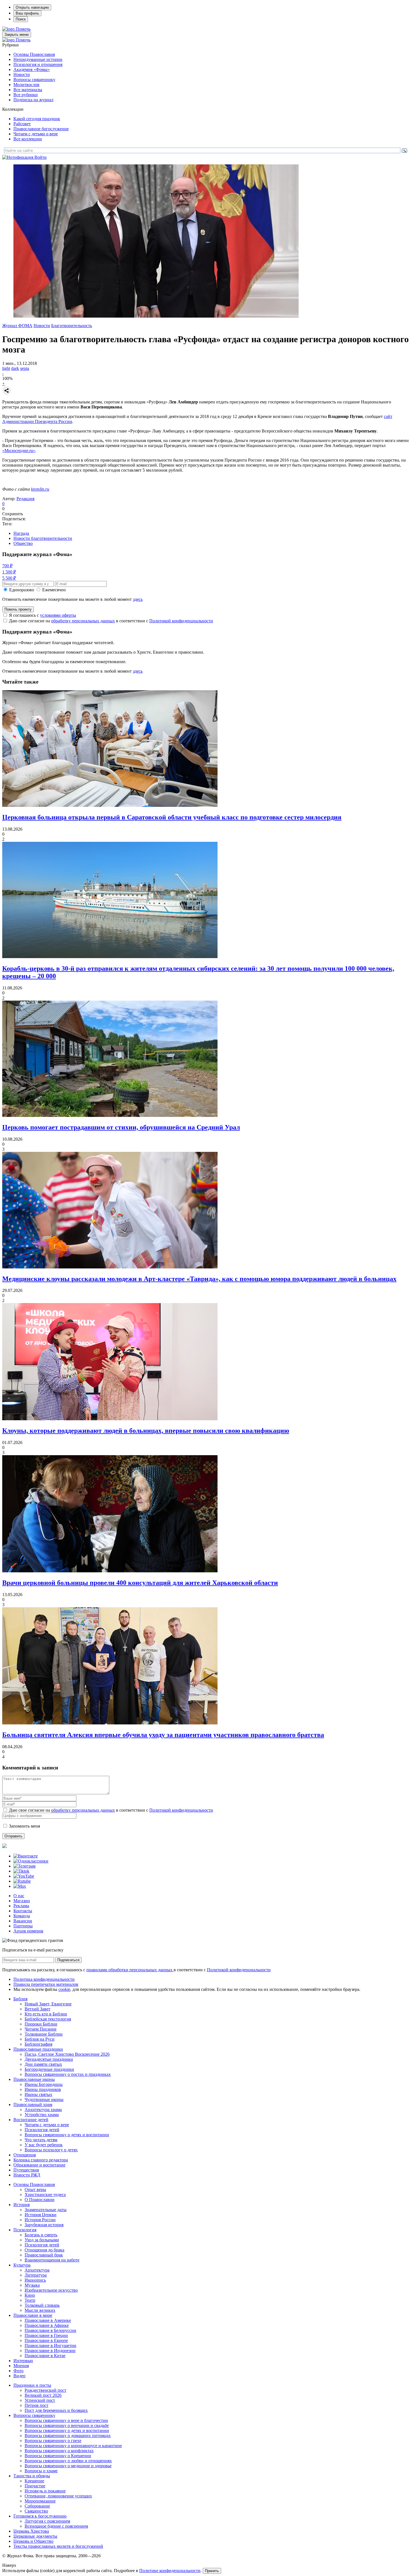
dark (15, 368)
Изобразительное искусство (51, 2290)
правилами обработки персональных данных (130, 1970)
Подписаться (68, 1960)
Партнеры (23, 1926)
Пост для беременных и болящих (56, 2410)
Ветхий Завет (37, 2009)
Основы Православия (34, 54)
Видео (19, 2376)
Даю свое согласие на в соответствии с (111, 621)
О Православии (40, 2200)
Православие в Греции (46, 2335)
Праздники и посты (32, 2385)
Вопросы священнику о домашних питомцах (68, 2436)
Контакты (23, 1911)
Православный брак (44, 2255)
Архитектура (37, 2270)
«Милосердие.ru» (19, 451)
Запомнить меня (24, 1826)
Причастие (35, 2486)
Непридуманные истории (38, 59)
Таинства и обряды (32, 2476)
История (22, 2205)
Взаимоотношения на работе (52, 2260)
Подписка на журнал (33, 100)
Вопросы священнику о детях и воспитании (67, 2135)
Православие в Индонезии (50, 2351)
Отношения (25, 2155)
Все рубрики (26, 95)
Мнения (21, 2366)
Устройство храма (42, 2115)
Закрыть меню (17, 35)
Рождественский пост (45, 2390)
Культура (22, 2265)
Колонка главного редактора (41, 2160)
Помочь (23, 29)
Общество (23, 543)
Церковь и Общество (33, 2541)
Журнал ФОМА (17, 326)
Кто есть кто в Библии (46, 2014)
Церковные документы (35, 2536)
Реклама (21, 1906)
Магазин (22, 1901)
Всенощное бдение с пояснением (56, 2526)
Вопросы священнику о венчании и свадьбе (67, 2425)
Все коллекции (28, 139)
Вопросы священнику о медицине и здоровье (68, 2466)
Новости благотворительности (43, 538)
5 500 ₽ (9, 578)
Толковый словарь (42, 2305)
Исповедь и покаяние (45, 2491)
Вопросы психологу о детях (51, 2150)
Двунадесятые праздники (49, 2059)
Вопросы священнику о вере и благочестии (66, 2420)
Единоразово (22, 590)
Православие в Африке (47, 2325)
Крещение (34, 2481)
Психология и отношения (38, 64)
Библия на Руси (40, 2039)
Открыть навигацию (32, 7)
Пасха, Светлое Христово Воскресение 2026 (67, 2054)
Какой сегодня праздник (37, 119)
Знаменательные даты (46, 2210)
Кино (30, 2295)
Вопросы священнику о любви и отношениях (68, 2461)
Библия (20, 1999)
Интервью (23, 2361)
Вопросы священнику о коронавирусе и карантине (73, 2446)
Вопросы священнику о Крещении (58, 2456)
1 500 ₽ (9, 572)
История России (40, 2220)
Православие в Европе (46, 2340)
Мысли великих (40, 2310)
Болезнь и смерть (41, 2235)
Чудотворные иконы (44, 2099)
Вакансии (23, 1921)
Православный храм (33, 2104)
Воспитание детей (31, 2120)
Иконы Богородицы (44, 2084)
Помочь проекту (18, 609)
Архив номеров (28, 1931)
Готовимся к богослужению (40, 2516)
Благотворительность (72, 326)
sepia (25, 368)
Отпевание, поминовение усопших (58, 2496)
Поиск (21, 19)
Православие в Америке (48, 2320)
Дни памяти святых (43, 2064)
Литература (36, 2275)
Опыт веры (35, 2189)
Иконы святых (38, 2094)
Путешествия (26, 2170)
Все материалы (28, 90)
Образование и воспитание (39, 2165)
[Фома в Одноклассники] (31, 1861)
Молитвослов (26, 85)
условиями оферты (58, 615)
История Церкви (41, 2215)
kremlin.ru (40, 489)
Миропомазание (40, 2501)
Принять (212, 2571)
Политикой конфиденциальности (181, 621)
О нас (19, 1896)
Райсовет (22, 124)
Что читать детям (41, 2140)
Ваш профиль (27, 13)
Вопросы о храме (41, 2471)
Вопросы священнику (34, 80)
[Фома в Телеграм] (24, 1866)
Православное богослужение (41, 129)
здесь (138, 599)
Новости (22, 75)
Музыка (32, 2285)
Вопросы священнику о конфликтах (59, 2451)
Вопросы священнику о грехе (53, 2441)
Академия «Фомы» (32, 69)
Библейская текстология (48, 2019)
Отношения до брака (44, 2250)
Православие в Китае (45, 2356)
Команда (22, 1916)
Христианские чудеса (45, 2195)
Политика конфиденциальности (44, 1979)
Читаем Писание (41, 2029)
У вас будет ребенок (44, 2145)
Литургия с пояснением (47, 2521)
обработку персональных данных (83, 621)
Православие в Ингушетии (50, 2345)
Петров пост (36, 2405)
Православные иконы (34, 2079)
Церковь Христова (31, 2531)
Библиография (38, 2044)
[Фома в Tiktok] (21, 1871)
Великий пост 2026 (43, 2395)
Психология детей (42, 2130)
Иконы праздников (43, 2089)
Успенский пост (40, 2400)
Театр (30, 2300)
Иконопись (35, 2280)
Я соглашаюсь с (42, 615)
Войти (41, 157)
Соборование (37, 2506)
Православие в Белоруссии (50, 2330)
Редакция (25, 499)
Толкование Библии (44, 2034)
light (6, 368)
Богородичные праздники (49, 2069)
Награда (21, 533)
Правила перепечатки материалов (46, 1984)
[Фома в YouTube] (24, 1876)
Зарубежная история (44, 2225)
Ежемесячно (54, 590)
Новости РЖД (27, 2175)
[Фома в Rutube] (22, 1881)
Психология (25, 2230)
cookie (64, 1989)
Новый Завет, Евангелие (48, 2004)
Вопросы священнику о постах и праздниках (68, 2074)
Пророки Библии (41, 2024)
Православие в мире (33, 2315)
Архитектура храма (43, 2110)
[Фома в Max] (20, 1886)
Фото (18, 2371)
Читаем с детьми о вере (36, 134)
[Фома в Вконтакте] (26, 1856)
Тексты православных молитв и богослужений (58, 2546)
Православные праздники (38, 2049)
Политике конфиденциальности (170, 2571)
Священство (36, 2511)
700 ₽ (7, 566)
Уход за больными (42, 2240)
